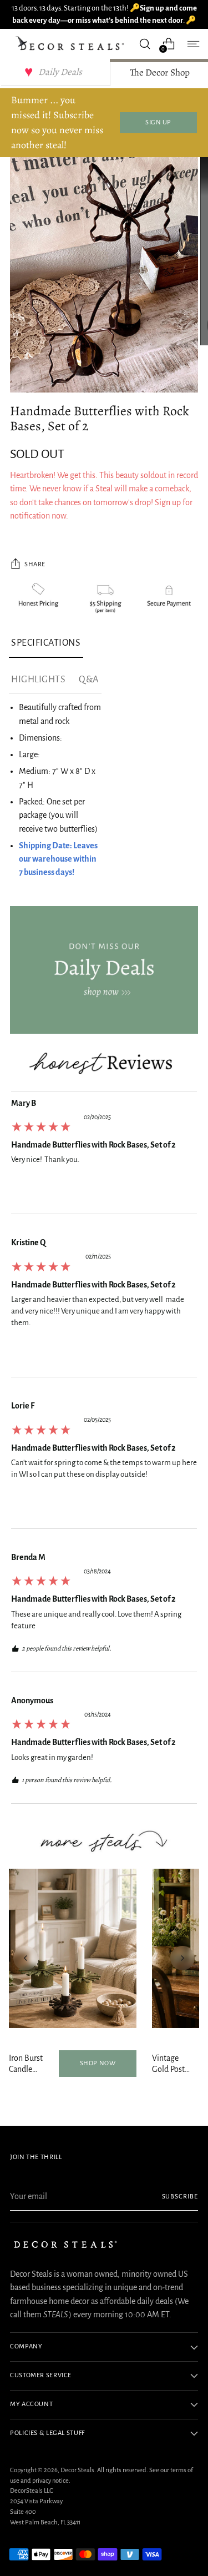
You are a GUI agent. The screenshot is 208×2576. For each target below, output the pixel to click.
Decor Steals (77, 2470)
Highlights (38, 680)
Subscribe (180, 2197)
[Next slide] (182, 1958)
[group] (104, 1156)
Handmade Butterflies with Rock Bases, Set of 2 (93, 1145)
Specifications (46, 643)
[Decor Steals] (71, 44)
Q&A (89, 680)
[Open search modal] (144, 44)
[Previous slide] (26, 1958)
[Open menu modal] (192, 44)
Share (35, 564)
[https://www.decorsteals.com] (104, 970)
